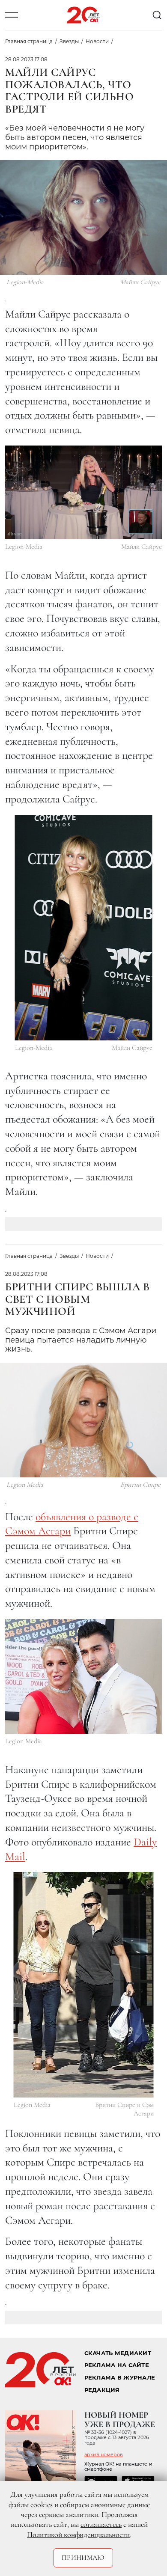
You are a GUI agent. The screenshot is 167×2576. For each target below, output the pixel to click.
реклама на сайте (117, 2365)
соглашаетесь (101, 2524)
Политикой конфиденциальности (78, 2534)
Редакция (102, 2390)
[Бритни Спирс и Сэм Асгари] (84, 1985)
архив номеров (104, 2454)
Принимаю (83, 2558)
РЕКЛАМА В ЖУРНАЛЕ (120, 2378)
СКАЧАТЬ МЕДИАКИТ (118, 2353)
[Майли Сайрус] (83, 492)
